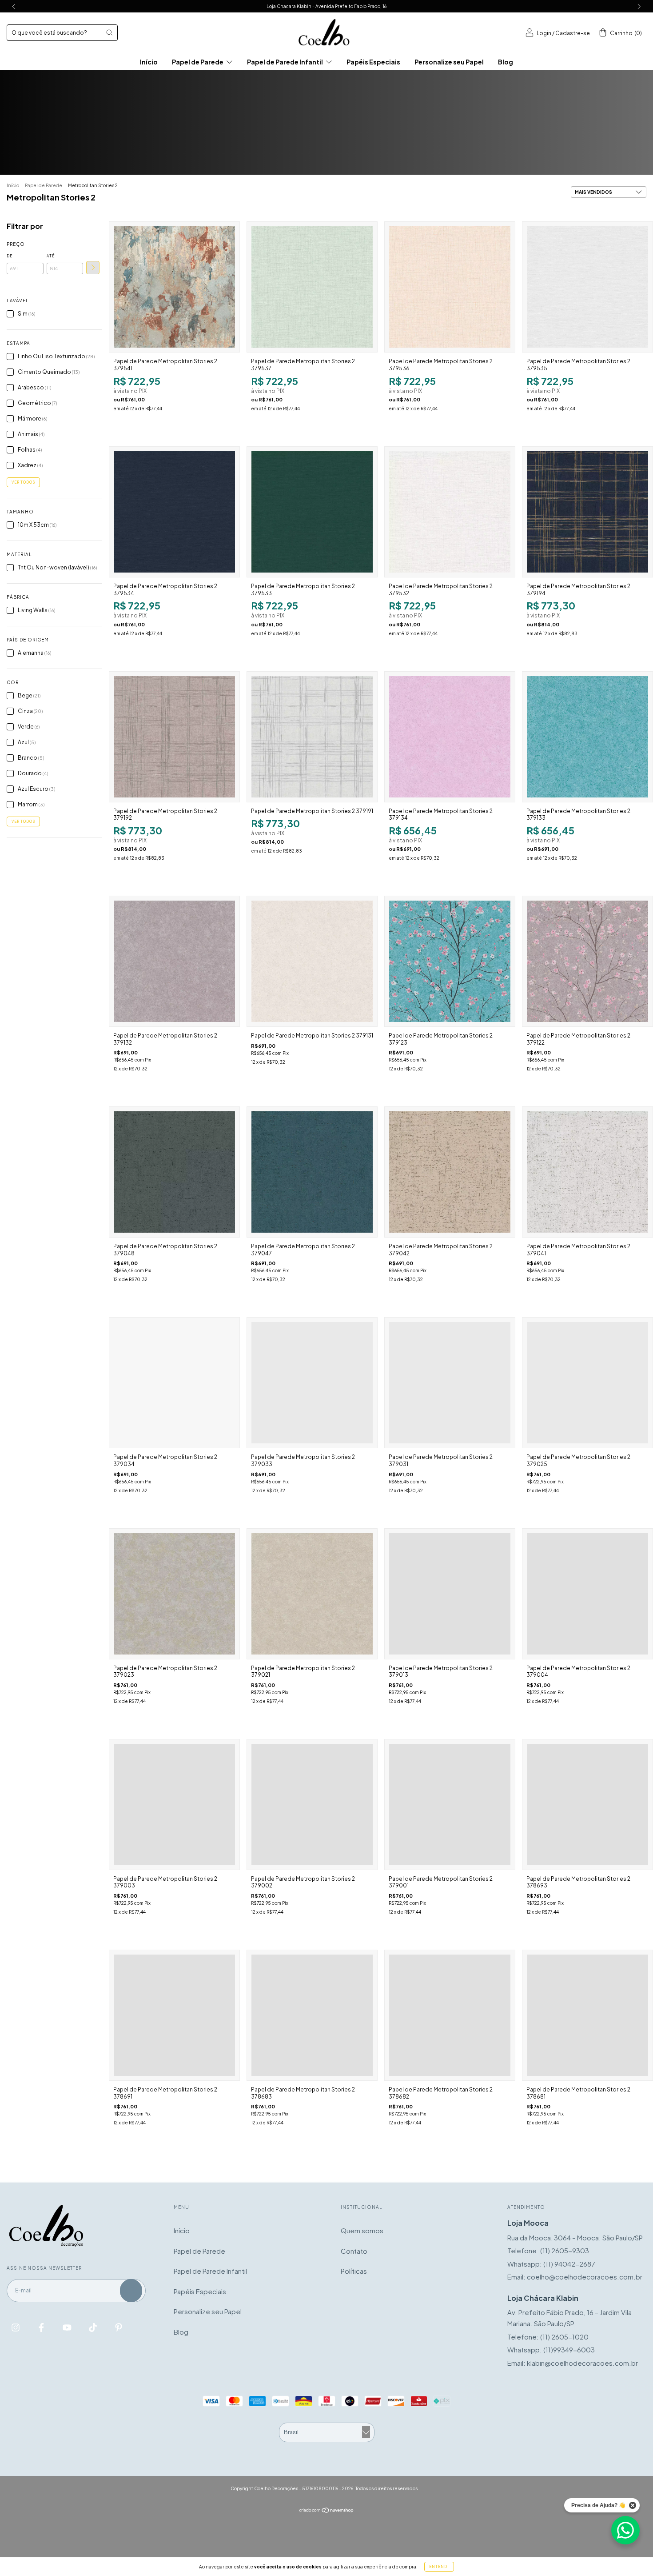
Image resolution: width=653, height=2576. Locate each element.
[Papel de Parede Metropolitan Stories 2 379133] (587, 737)
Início (149, 62)
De (10, 256)
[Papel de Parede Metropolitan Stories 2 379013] (450, 1594)
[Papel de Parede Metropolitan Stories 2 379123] (450, 961)
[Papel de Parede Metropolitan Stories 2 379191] (312, 737)
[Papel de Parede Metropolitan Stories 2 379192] (174, 737)
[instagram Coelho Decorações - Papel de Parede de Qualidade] (16, 2327)
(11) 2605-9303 (565, 2250)
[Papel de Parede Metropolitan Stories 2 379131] (312, 961)
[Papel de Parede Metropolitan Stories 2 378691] (174, 2015)
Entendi (439, 2567)
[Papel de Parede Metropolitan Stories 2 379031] (450, 1383)
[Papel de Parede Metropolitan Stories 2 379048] (174, 1172)
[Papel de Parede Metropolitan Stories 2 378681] (587, 2015)
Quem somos (362, 2230)
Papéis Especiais (373, 62)
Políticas (354, 2271)
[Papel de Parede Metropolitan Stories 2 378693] (587, 1805)
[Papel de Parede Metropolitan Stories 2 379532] (450, 512)
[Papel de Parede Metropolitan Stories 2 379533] (312, 512)
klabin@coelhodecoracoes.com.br (582, 2363)
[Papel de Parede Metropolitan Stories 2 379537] (312, 287)
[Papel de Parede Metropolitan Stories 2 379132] (174, 961)
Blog (506, 62)
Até (51, 256)
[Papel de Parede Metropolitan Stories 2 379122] (587, 961)
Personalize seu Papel (449, 62)
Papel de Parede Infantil (285, 62)
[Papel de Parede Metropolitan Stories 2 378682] (450, 2015)
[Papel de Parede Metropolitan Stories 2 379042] (450, 1172)
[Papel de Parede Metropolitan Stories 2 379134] (450, 737)
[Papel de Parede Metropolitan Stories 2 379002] (312, 1805)
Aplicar (93, 268)
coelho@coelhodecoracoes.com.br (585, 2277)
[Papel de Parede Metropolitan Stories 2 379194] (587, 512)
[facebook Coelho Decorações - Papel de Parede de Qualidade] (42, 2327)
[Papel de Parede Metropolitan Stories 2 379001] (450, 1805)
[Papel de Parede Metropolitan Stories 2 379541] (174, 287)
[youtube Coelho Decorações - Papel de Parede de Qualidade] (68, 2327)
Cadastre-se (573, 33)
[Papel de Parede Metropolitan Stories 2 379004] (587, 1594)
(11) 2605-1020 (564, 2337)
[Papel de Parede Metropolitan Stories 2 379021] (312, 1594)
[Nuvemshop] (327, 2510)
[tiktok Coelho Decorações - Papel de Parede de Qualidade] (94, 2327)
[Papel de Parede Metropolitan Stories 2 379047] (312, 1172)
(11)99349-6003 (569, 2350)
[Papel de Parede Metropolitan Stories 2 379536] (450, 287)
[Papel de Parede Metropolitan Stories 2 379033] (312, 1383)
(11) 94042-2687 (569, 2264)
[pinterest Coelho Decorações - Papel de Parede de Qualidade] (119, 2327)
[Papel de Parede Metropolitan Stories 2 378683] (312, 2015)
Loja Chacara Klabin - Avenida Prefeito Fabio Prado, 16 (326, 6)
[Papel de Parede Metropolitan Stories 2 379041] (587, 1172)
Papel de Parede (198, 62)
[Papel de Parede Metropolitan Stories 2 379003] (174, 1805)
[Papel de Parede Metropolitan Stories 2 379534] (174, 512)
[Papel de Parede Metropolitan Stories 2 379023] (174, 1594)
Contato (354, 2251)
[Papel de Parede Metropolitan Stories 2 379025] (587, 1383)
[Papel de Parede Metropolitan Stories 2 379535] (587, 287)
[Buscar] (109, 32)
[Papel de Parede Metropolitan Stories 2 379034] (174, 1383)
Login (544, 33)
